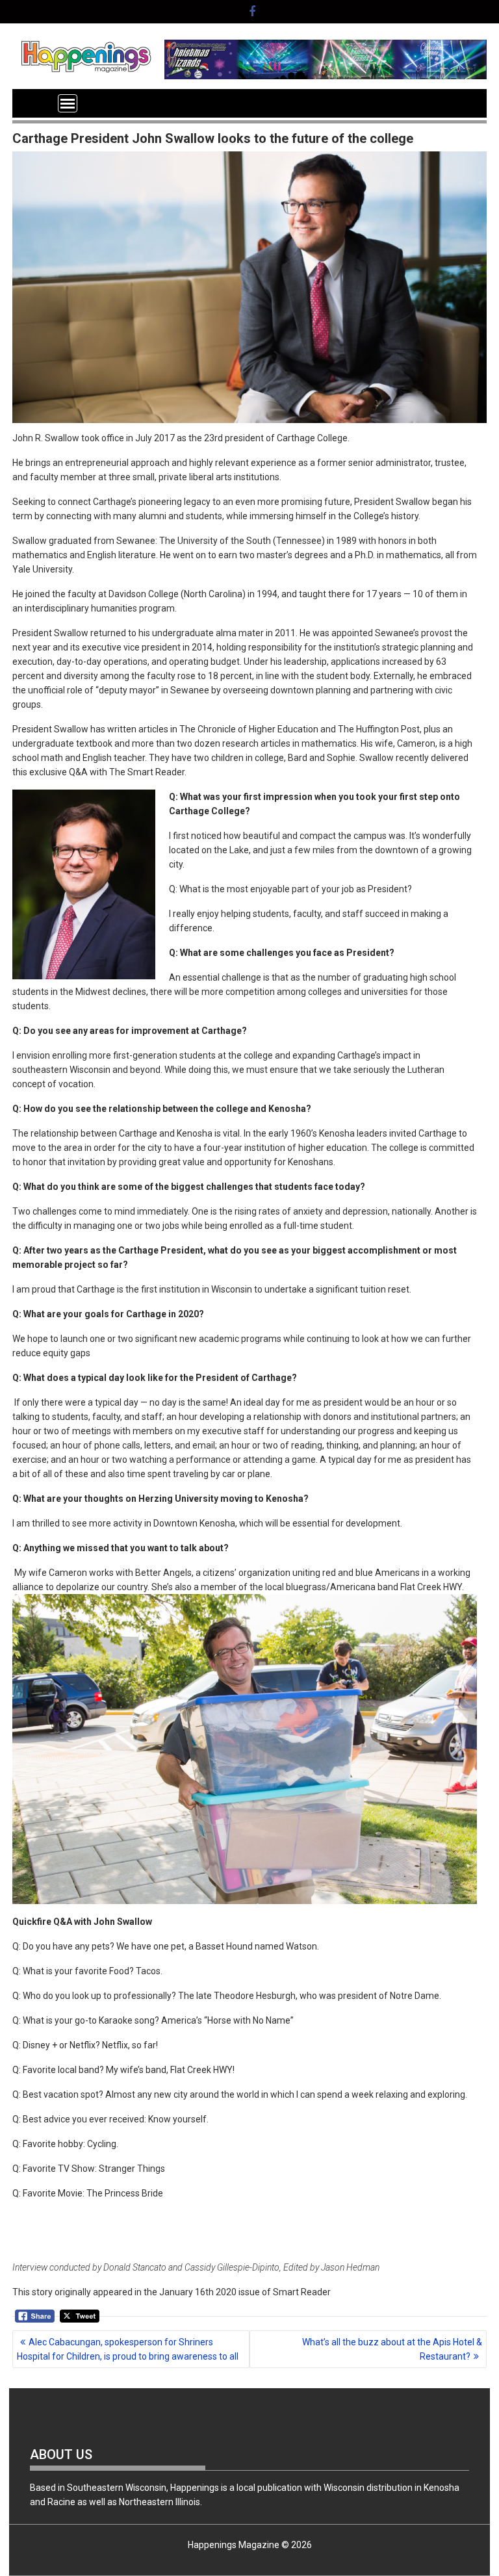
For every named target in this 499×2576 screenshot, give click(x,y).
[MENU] (68, 103)
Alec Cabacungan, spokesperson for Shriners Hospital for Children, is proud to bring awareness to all (128, 2349)
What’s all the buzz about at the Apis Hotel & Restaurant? (392, 2349)
